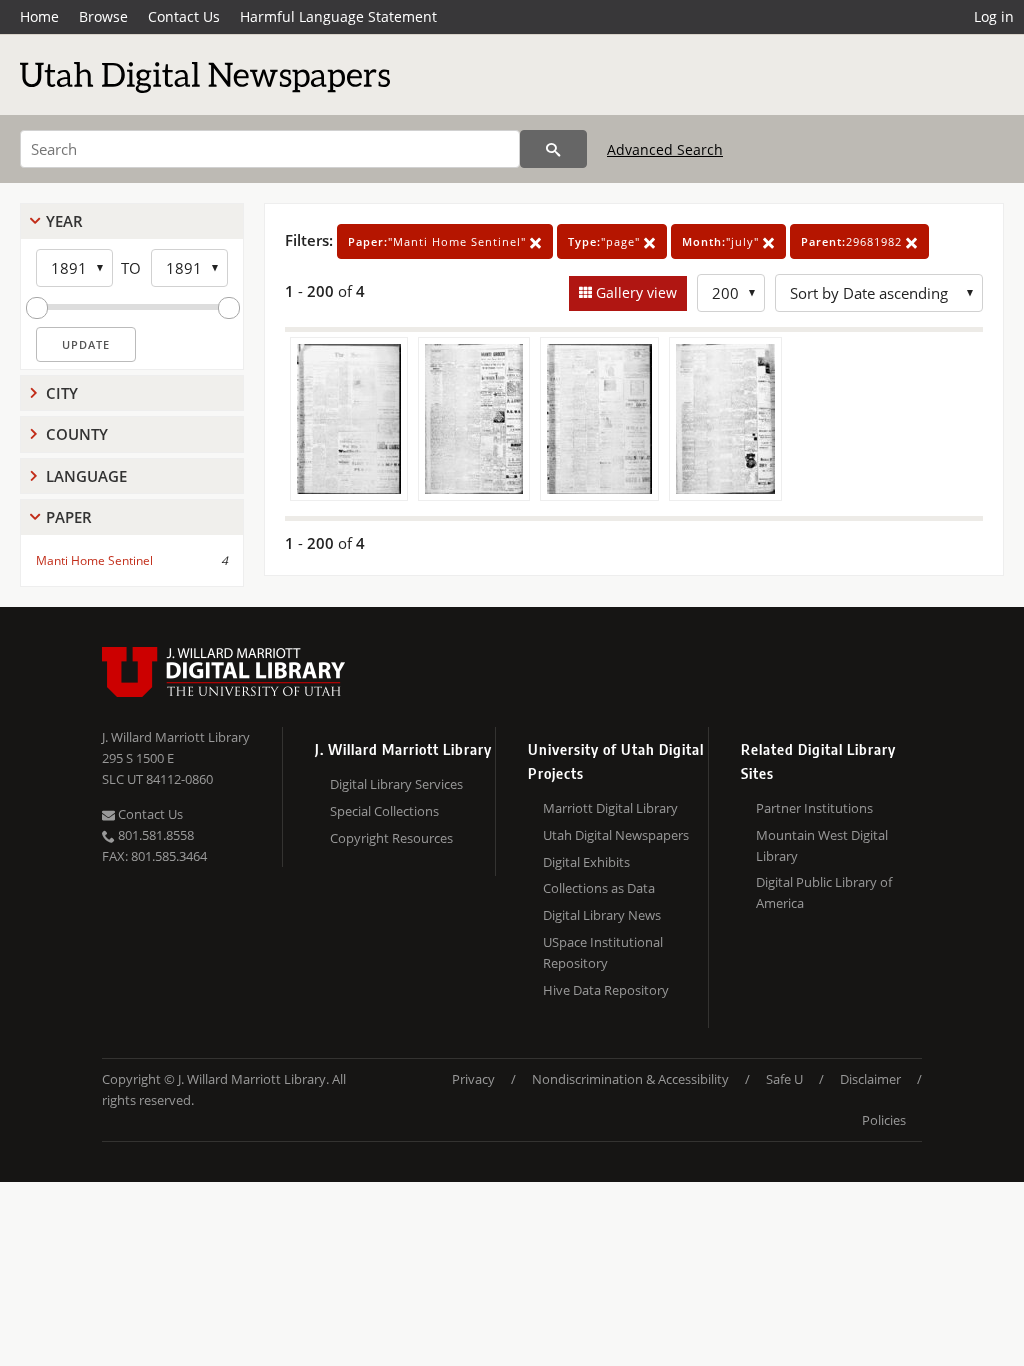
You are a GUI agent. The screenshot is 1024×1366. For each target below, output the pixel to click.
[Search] (553, 149)
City (62, 393)
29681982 (853, 241)
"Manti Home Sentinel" (439, 241)
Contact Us (184, 16)
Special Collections (384, 811)
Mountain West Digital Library (822, 845)
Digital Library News (602, 915)
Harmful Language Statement (338, 16)
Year (64, 221)
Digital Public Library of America (824, 892)
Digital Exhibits (586, 862)
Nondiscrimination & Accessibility (630, 1079)
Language (86, 476)
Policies (884, 1120)
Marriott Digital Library (610, 808)
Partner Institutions (814, 808)
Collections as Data (599, 888)
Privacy (473, 1079)
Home (39, 16)
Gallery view (634, 292)
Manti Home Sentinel (94, 560)
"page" (606, 241)
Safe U (784, 1079)
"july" (722, 241)
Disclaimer (870, 1079)
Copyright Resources (391, 838)
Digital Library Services (396, 784)
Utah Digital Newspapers (616, 835)
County (77, 434)
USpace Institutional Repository (603, 952)
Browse (103, 16)
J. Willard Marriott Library (176, 737)
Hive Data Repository (606, 990)
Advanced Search (665, 149)
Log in (994, 16)
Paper (69, 517)
